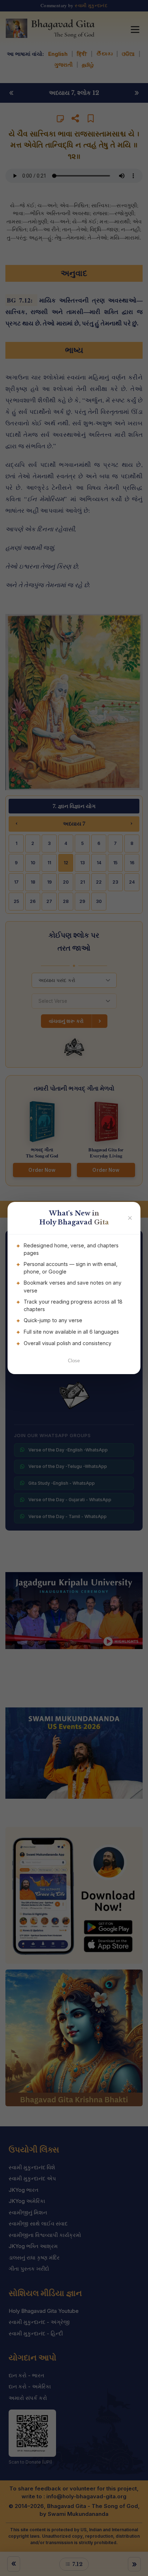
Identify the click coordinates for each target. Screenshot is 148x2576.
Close (74, 1361)
